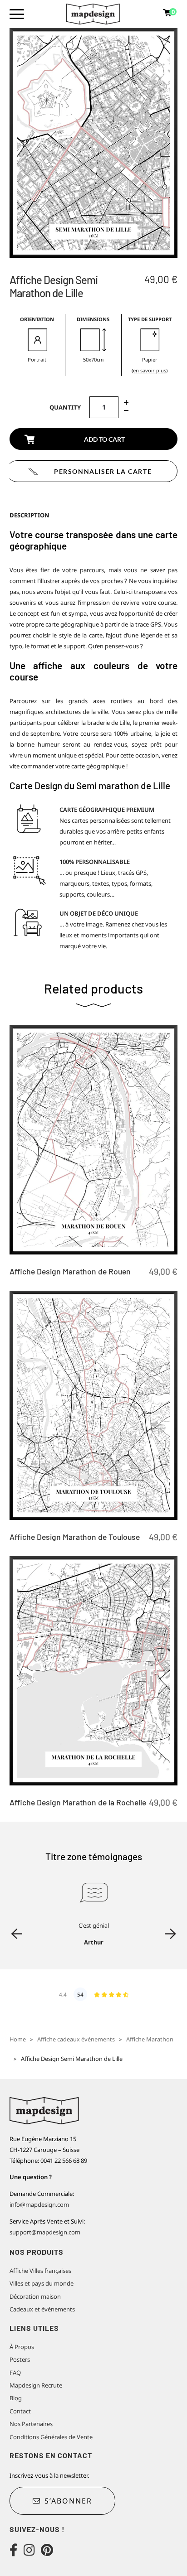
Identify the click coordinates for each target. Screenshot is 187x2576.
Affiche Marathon (150, 2039)
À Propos (22, 2347)
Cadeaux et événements (42, 2309)
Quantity (65, 407)
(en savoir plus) (150, 370)
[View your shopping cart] (167, 14)
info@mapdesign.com (39, 2205)
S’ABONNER (68, 2501)
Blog (16, 2398)
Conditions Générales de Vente (51, 2437)
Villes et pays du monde (42, 2283)
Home (18, 2039)
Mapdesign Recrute (36, 2385)
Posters (20, 2359)
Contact (20, 2411)
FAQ (15, 2373)
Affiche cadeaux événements (76, 2039)
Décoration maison (35, 2296)
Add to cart (104, 439)
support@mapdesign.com (45, 2232)
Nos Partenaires (31, 2424)
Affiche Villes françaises (40, 2271)
